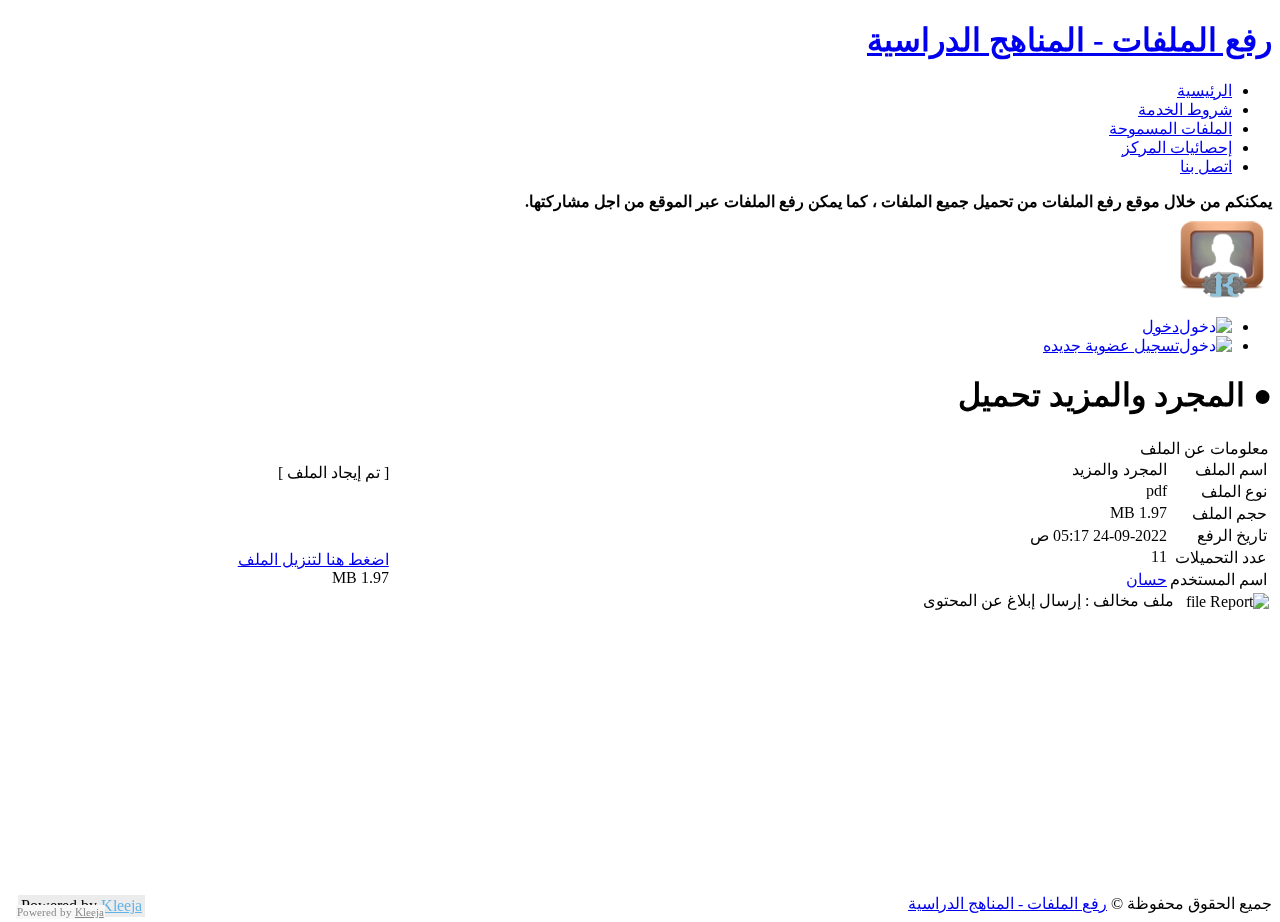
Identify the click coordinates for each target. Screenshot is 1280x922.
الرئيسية (1204, 90)
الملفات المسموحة (1170, 128)
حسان (1146, 579)
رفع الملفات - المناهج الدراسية (1069, 40)
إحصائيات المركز (1177, 147)
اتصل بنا (1206, 166)
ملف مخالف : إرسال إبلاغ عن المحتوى (1054, 600)
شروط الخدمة (1185, 109)
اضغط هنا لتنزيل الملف (313, 559)
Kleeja (121, 905)
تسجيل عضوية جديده (1111, 345)
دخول (1160, 326)
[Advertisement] (672, 754)
